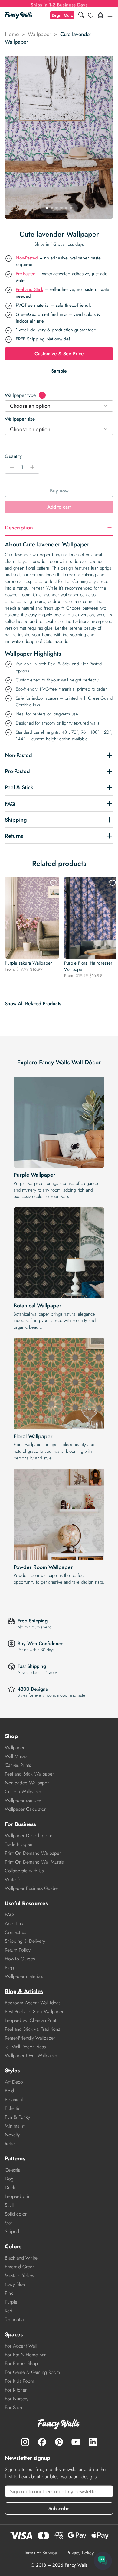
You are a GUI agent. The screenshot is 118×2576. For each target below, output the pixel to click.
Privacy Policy (80, 2553)
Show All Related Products (33, 1004)
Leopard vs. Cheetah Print (31, 2020)
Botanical (14, 2099)
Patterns (15, 2158)
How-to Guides (20, 1959)
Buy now (59, 491)
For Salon (14, 2407)
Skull (9, 2205)
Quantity (13, 456)
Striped (12, 2231)
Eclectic (13, 2108)
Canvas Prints (18, 1765)
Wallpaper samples (23, 1800)
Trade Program (19, 1844)
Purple (11, 2302)
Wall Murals (16, 1756)
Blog (9, 1967)
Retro (10, 2143)
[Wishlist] (91, 15)
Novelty (12, 2135)
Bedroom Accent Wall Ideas (33, 2003)
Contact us (15, 1932)
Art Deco (14, 2082)
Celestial (13, 2170)
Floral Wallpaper (33, 1436)
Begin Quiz (62, 15)
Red (9, 2311)
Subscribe (59, 2508)
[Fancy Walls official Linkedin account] (93, 2442)
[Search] (81, 15)
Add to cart (59, 507)
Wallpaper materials (24, 1976)
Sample (59, 371)
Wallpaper (39, 34)
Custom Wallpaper (23, 1792)
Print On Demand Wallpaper (33, 1853)
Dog (9, 2179)
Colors (13, 2246)
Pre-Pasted (26, 274)
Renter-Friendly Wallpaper (30, 2038)
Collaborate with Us (24, 1871)
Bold (9, 2091)
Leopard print (18, 2196)
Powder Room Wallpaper (43, 1567)
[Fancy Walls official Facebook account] (42, 2442)
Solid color (16, 2214)
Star (8, 2223)
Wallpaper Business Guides (32, 1888)
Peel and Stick (29, 289)
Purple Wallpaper (34, 1175)
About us (14, 1924)
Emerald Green (20, 2267)
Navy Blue (15, 2284)
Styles (12, 2071)
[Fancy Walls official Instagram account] (25, 2442)
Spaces (14, 2334)
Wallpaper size (20, 419)
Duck (10, 2187)
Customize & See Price (59, 354)
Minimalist (15, 2126)
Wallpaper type (24, 395)
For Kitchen (16, 2390)
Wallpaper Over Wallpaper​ (31, 2055)
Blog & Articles (24, 1991)
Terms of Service (41, 2553)
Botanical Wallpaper (38, 1306)
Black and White (21, 2258)
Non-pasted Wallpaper (27, 1783)
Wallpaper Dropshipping (29, 1836)
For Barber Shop (21, 2363)
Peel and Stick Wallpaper (29, 1774)
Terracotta (14, 2319)
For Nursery (17, 2399)
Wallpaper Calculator (25, 1809)
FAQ (9, 1915)
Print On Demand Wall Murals (34, 1862)
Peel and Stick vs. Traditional (33, 2029)
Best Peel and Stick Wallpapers (35, 2011)
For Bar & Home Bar (25, 2355)
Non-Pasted (27, 258)
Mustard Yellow (20, 2275)
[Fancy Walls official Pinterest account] (59, 2442)
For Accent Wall (21, 2346)
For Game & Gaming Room (32, 2372)
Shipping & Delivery (25, 1941)
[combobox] (59, 406)
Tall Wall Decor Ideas (25, 2047)
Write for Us (17, 1880)
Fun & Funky (17, 2117)
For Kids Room (20, 2381)
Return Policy (18, 1950)
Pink (9, 2293)
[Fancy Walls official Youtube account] (76, 2442)
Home (12, 34)
